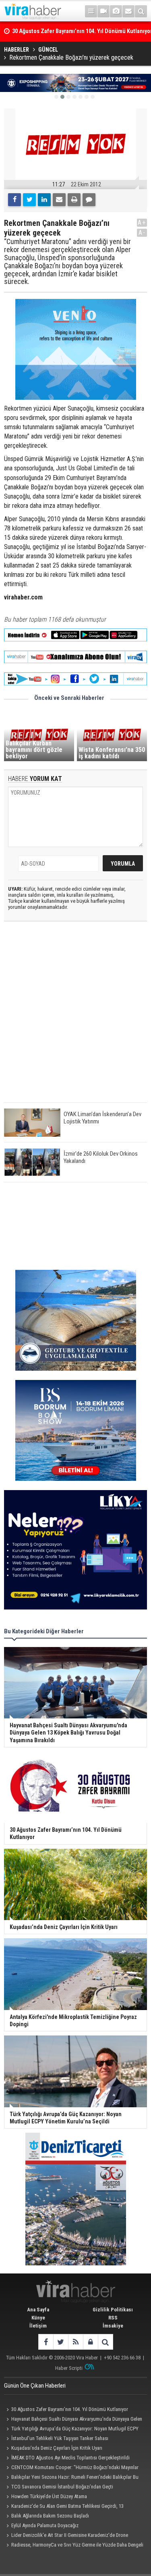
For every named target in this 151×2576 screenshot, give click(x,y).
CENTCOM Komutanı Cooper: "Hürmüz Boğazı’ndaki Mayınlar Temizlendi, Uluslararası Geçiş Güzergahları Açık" (71, 2468)
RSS (113, 2318)
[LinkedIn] (44, 200)
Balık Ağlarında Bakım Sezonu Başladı (50, 2516)
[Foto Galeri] (116, 11)
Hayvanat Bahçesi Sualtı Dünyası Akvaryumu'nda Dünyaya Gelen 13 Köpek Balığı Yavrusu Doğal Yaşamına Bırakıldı (73, 2420)
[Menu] (91, 11)
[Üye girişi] (90, 2342)
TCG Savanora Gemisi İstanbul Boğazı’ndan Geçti (62, 2487)
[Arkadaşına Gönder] (59, 200)
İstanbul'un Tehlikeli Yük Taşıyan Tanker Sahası (60, 2438)
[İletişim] (128, 11)
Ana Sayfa (38, 2310)
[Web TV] (103, 11)
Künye (38, 2318)
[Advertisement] (75, 1019)
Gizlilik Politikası (113, 2310)
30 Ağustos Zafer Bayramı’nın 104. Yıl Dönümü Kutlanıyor (70, 2409)
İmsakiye (113, 2326)
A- (142, 233)
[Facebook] (14, 200)
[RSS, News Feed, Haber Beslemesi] (75, 2342)
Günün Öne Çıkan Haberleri (35, 2386)
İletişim (38, 2326)
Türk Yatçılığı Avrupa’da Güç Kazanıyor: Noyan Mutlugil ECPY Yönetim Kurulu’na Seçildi (71, 2430)
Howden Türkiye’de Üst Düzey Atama (49, 2496)
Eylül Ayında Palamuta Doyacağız (45, 2525)
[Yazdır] (74, 200)
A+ (142, 222)
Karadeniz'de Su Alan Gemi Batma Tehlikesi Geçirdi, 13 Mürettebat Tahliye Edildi (64, 2507)
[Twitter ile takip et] (61, 2342)
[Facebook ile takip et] (46, 2342)
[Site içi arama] (141, 11)
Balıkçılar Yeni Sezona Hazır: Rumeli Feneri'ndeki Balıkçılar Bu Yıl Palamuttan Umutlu (71, 2478)
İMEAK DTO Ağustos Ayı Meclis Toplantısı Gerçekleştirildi (70, 2458)
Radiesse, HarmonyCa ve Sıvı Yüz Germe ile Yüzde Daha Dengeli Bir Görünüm (74, 2546)
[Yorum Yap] (89, 200)
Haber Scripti (69, 2368)
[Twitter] (29, 200)
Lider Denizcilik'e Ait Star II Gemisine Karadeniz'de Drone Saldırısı (66, 2536)
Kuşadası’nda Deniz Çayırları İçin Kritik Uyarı (57, 2448)
